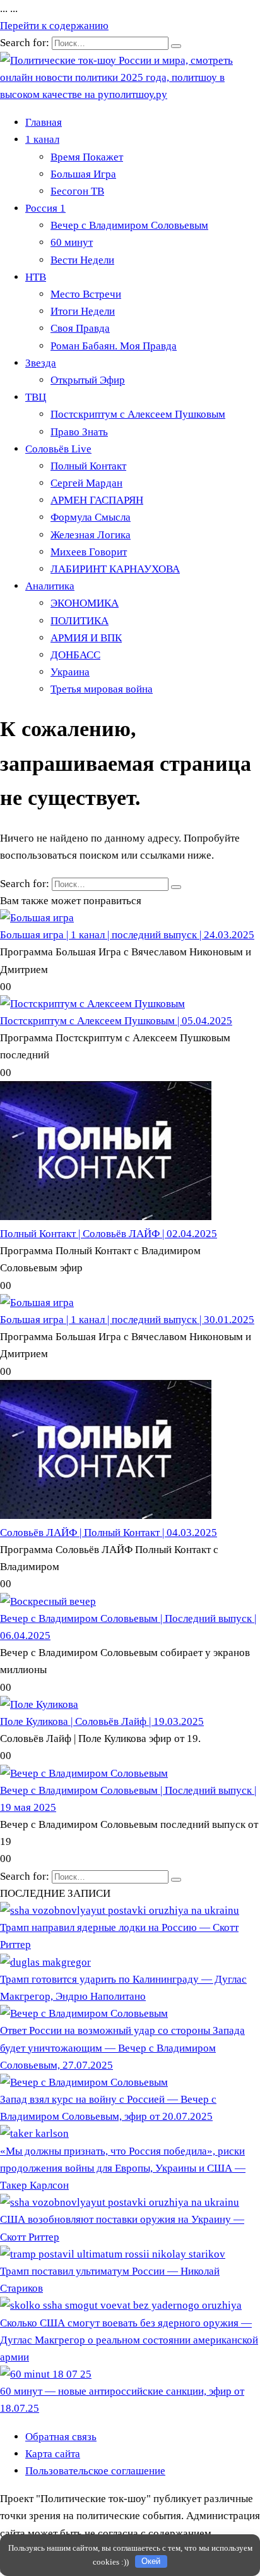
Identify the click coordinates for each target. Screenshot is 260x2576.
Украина (70, 672)
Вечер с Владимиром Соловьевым (129, 225)
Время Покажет (87, 157)
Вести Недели (82, 260)
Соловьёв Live (58, 449)
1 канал (42, 139)
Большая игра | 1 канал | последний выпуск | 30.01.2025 (127, 1320)
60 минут (72, 242)
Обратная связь (61, 2437)
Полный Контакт (88, 466)
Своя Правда (80, 328)
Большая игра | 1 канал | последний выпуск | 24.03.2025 (127, 935)
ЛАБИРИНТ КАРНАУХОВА (115, 569)
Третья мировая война (102, 689)
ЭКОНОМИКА (85, 603)
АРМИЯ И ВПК (86, 638)
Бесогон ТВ (77, 191)
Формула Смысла (91, 517)
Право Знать (79, 432)
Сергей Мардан (86, 483)
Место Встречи (86, 294)
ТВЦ (36, 397)
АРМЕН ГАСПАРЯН (97, 500)
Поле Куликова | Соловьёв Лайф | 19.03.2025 (102, 1721)
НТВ (36, 277)
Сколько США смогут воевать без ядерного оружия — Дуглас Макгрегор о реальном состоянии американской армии (129, 2340)
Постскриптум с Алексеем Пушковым (138, 414)
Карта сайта (53, 2454)
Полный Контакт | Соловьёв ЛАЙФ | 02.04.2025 (109, 1234)
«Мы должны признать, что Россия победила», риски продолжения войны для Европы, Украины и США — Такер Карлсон (123, 2168)
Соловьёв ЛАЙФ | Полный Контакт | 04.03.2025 (109, 1533)
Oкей (151, 2561)
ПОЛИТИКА (80, 621)
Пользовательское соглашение (95, 2471)
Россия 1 (45, 208)
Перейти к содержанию (54, 26)
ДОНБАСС (75, 655)
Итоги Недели (83, 311)
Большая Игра (83, 174)
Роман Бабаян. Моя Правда (114, 346)
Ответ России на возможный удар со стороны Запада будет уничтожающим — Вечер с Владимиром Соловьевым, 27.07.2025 (122, 2047)
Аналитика (50, 586)
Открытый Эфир (88, 380)
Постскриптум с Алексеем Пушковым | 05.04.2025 (116, 1021)
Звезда (41, 363)
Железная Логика (91, 535)
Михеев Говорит (89, 552)
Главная (44, 122)
